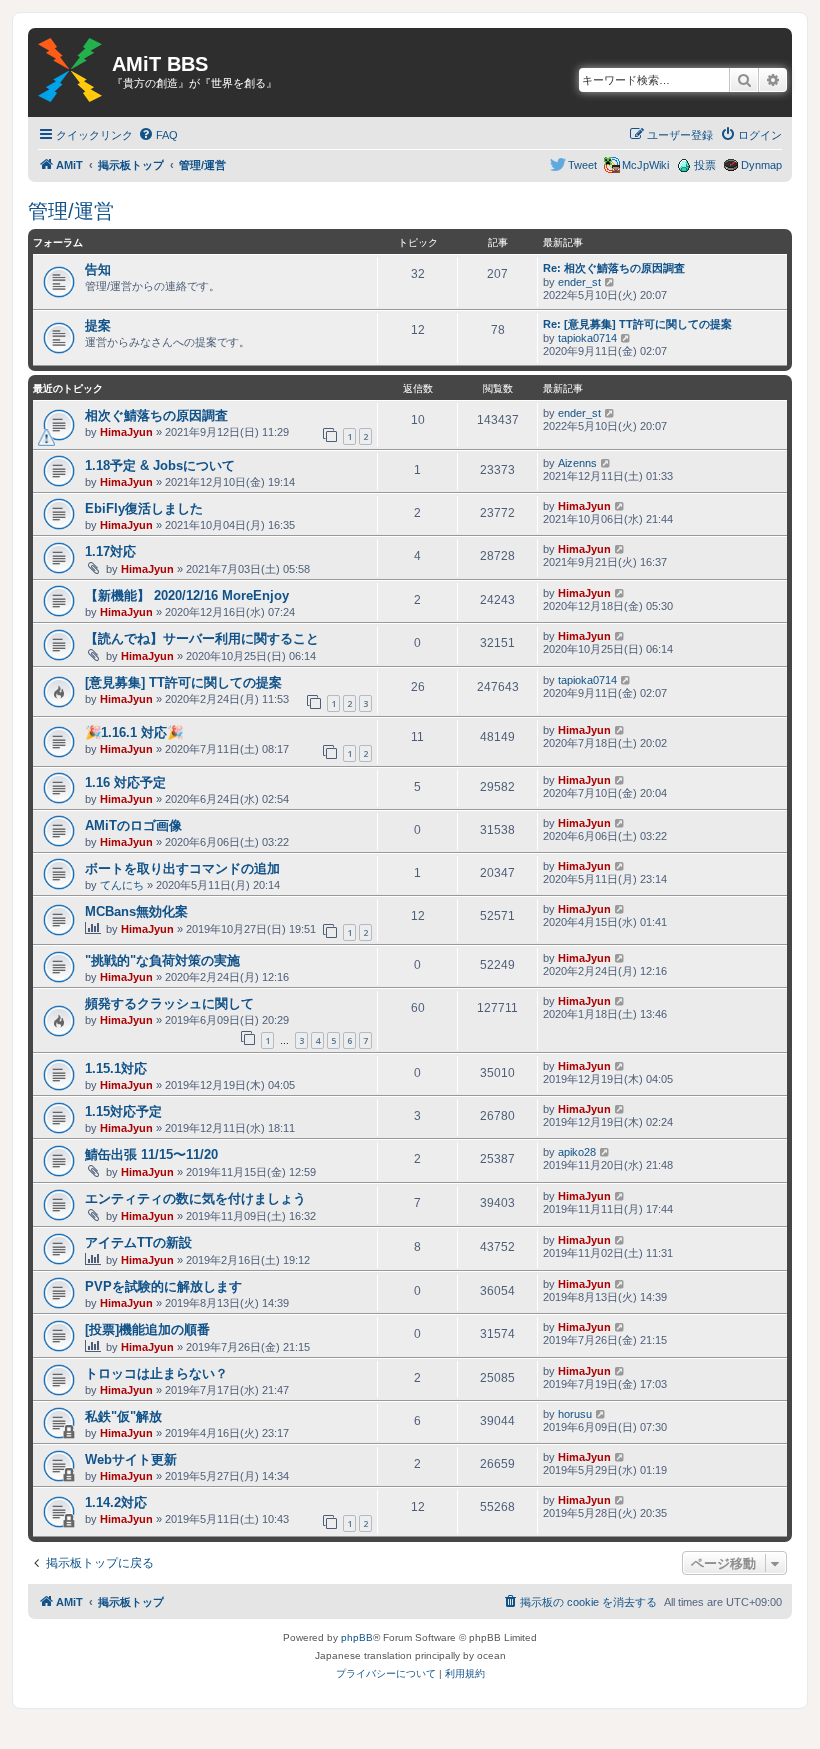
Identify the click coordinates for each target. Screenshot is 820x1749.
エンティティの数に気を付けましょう (195, 1198)
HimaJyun (126, 432)
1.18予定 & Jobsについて (160, 465)
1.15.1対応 (116, 1068)
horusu (575, 1414)
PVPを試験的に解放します (163, 1286)
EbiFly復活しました (144, 508)
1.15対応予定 (123, 1111)
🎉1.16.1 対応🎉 (134, 732)
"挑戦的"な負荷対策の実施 (162, 960)
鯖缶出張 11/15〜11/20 (151, 1154)
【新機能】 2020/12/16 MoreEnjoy (187, 595)
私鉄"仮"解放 (123, 1416)
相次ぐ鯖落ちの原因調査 (156, 415)
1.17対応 (110, 551)
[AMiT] (70, 71)
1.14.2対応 (116, 1502)
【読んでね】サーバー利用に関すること (202, 638)
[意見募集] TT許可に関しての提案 (183, 682)
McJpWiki (645, 165)
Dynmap (761, 165)
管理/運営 (71, 211)
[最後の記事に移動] (610, 413)
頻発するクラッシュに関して (169, 1003)
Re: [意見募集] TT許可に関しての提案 (637, 324)
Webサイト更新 (131, 1459)
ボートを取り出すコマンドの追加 (182, 868)
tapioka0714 (587, 338)
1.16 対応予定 (125, 782)
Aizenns (577, 463)
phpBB (357, 1637)
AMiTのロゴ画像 (133, 825)
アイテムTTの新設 (138, 1242)
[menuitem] (158, 135)
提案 (98, 325)
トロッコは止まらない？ (156, 1373)
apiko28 (577, 1152)
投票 (705, 165)
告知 (98, 269)
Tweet (582, 165)
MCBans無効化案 (136, 911)
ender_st (579, 282)
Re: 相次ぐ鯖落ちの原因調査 (614, 268)
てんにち (122, 885)
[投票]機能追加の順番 (147, 1329)
